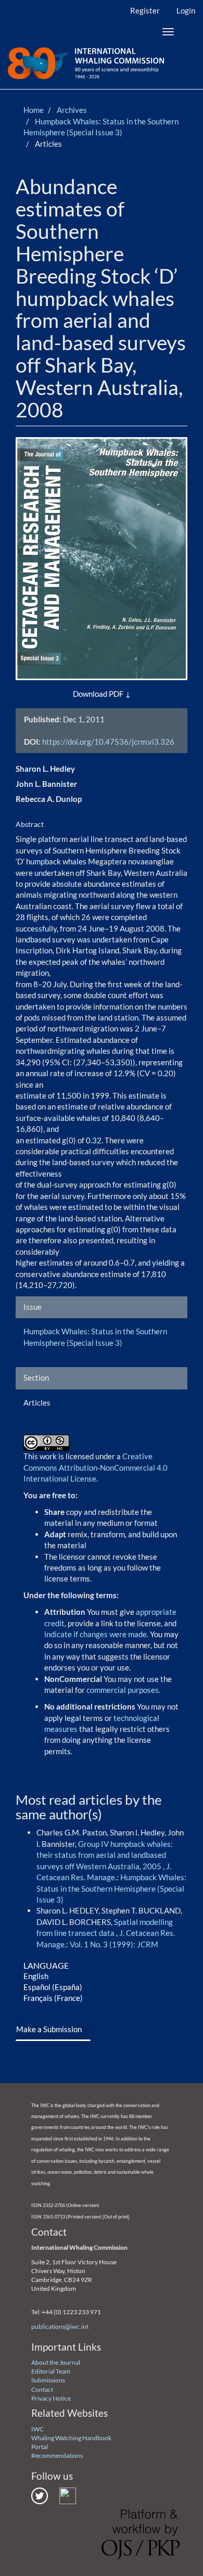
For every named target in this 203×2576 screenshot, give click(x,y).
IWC (37, 2429)
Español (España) (53, 1987)
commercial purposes (123, 1690)
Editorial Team (51, 2371)
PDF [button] (116, 694)
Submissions (48, 2380)
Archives (72, 110)
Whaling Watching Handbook (71, 2438)
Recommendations (57, 2456)
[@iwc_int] (40, 2495)
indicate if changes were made (96, 1634)
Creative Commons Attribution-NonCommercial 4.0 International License (96, 1467)
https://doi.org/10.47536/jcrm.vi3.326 (108, 742)
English (36, 1976)
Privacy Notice (51, 2398)
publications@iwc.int (60, 2326)
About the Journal (56, 2362)
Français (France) (53, 1998)
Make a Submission (49, 2029)
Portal (40, 2447)
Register (145, 10)
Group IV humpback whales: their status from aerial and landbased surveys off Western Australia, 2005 (105, 1855)
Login (186, 10)
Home (34, 110)
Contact (42, 2389)
